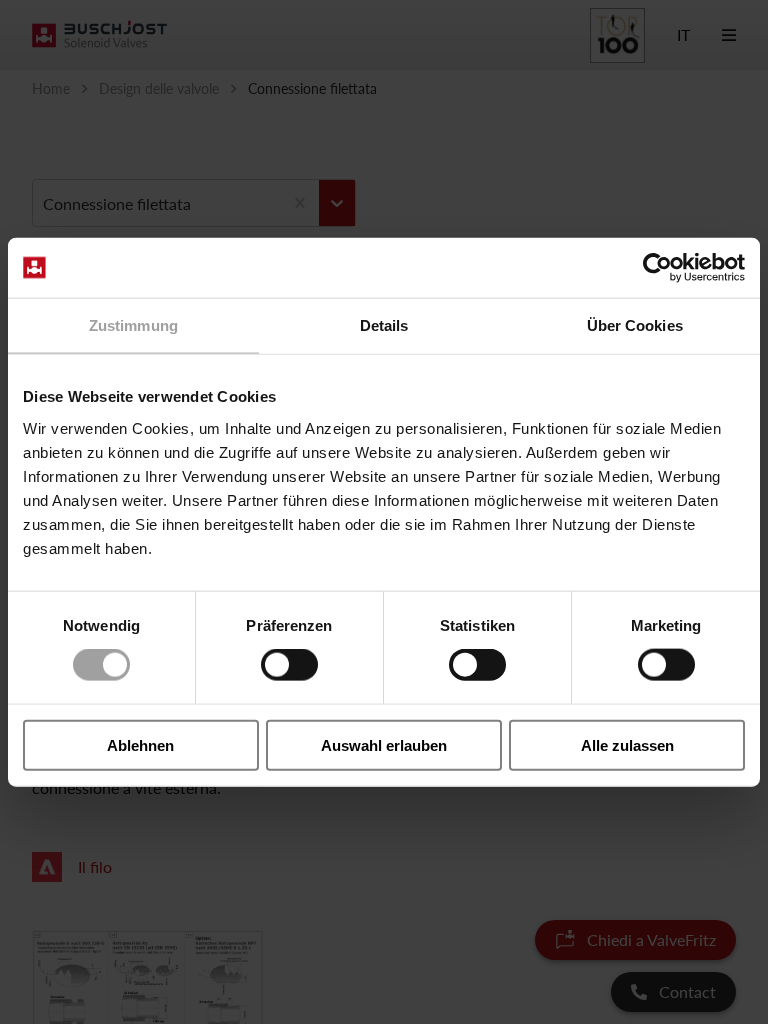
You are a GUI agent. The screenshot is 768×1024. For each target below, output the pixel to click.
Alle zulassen (627, 744)
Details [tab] (384, 325)
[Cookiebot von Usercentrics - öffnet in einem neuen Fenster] (657, 268)
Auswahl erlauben (384, 744)
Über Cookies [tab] (635, 325)
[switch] (289, 665)
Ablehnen (140, 744)
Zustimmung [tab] (133, 325)
